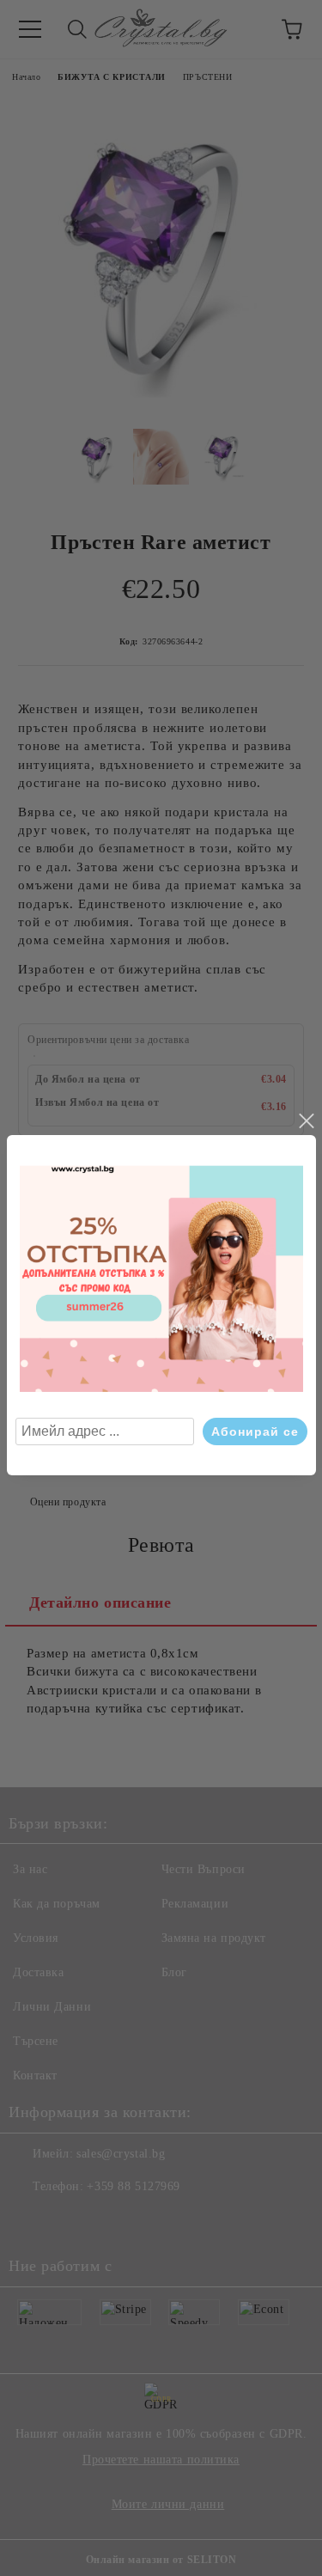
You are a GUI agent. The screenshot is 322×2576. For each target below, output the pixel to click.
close (306, 1121)
